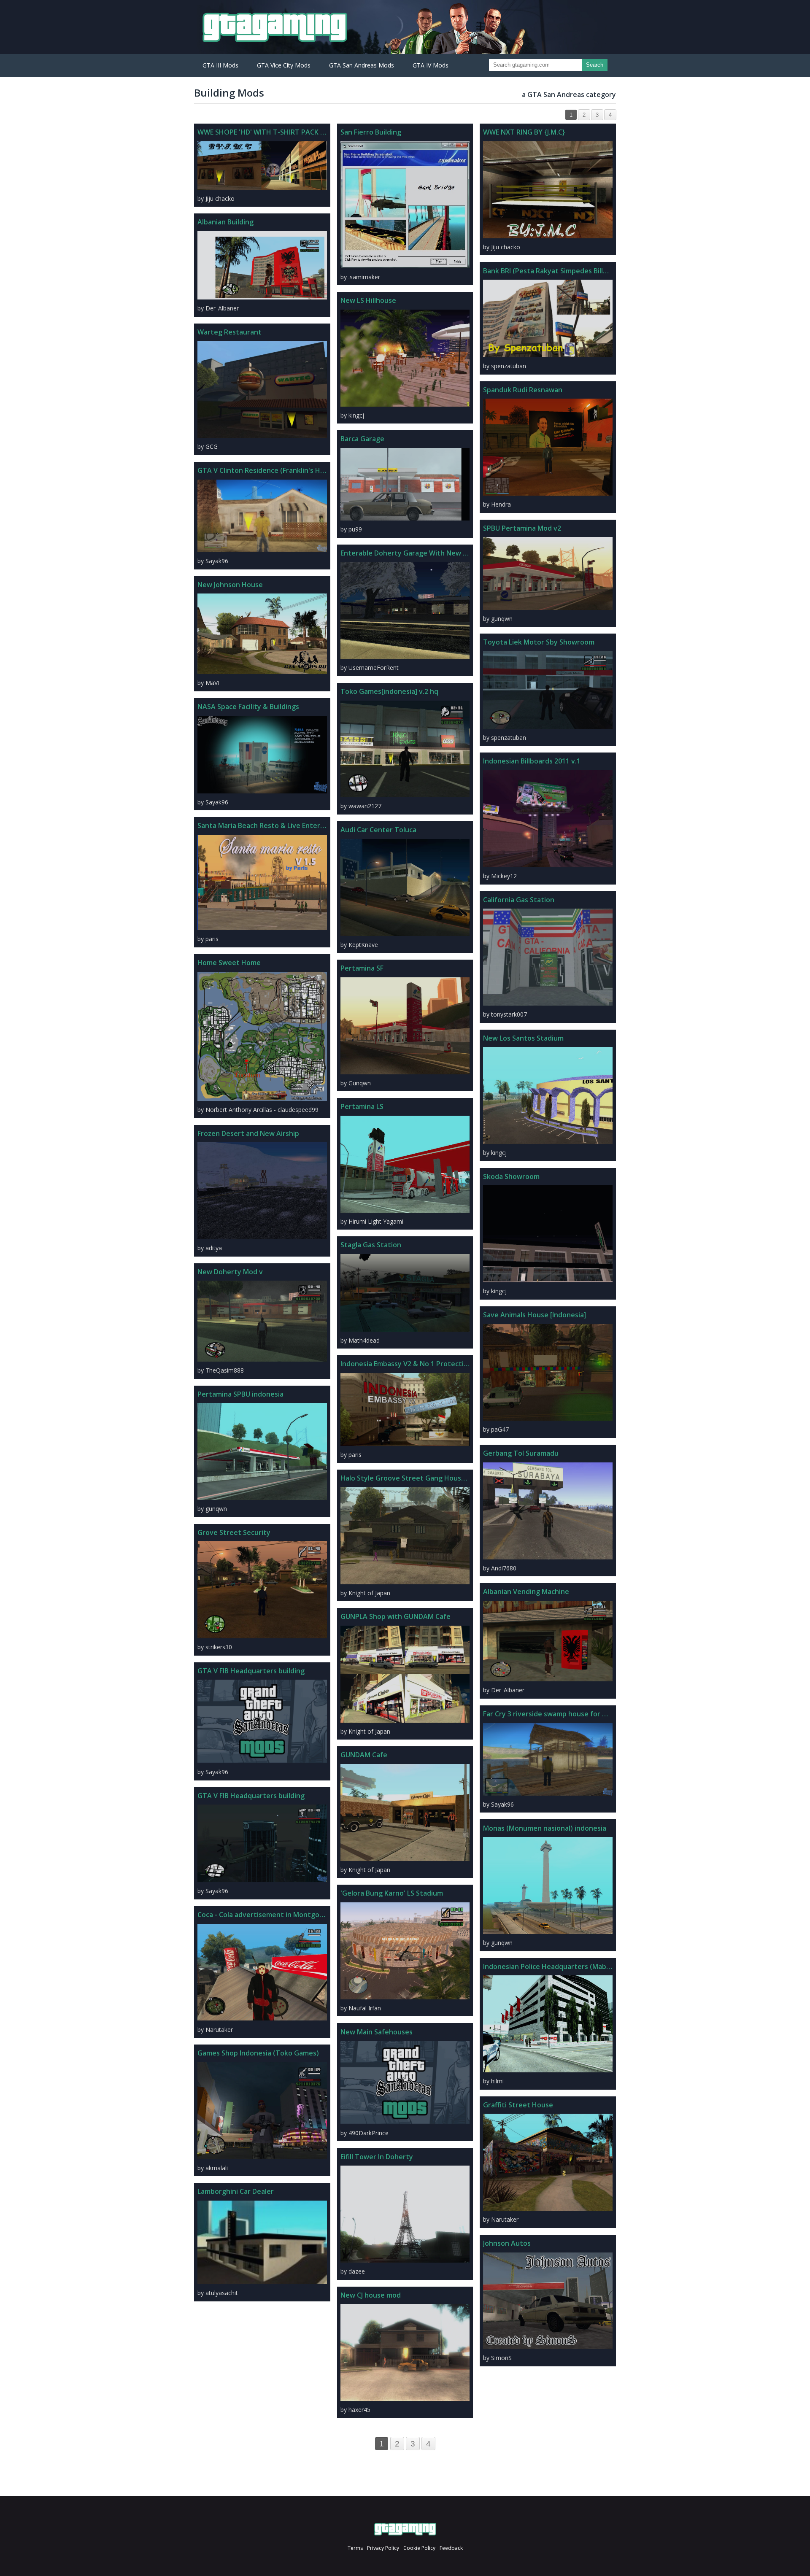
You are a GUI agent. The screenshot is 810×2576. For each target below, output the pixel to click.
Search (595, 65)
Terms (355, 2548)
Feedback (451, 2548)
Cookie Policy (419, 2548)
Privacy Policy (383, 2548)
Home (405, 2529)
